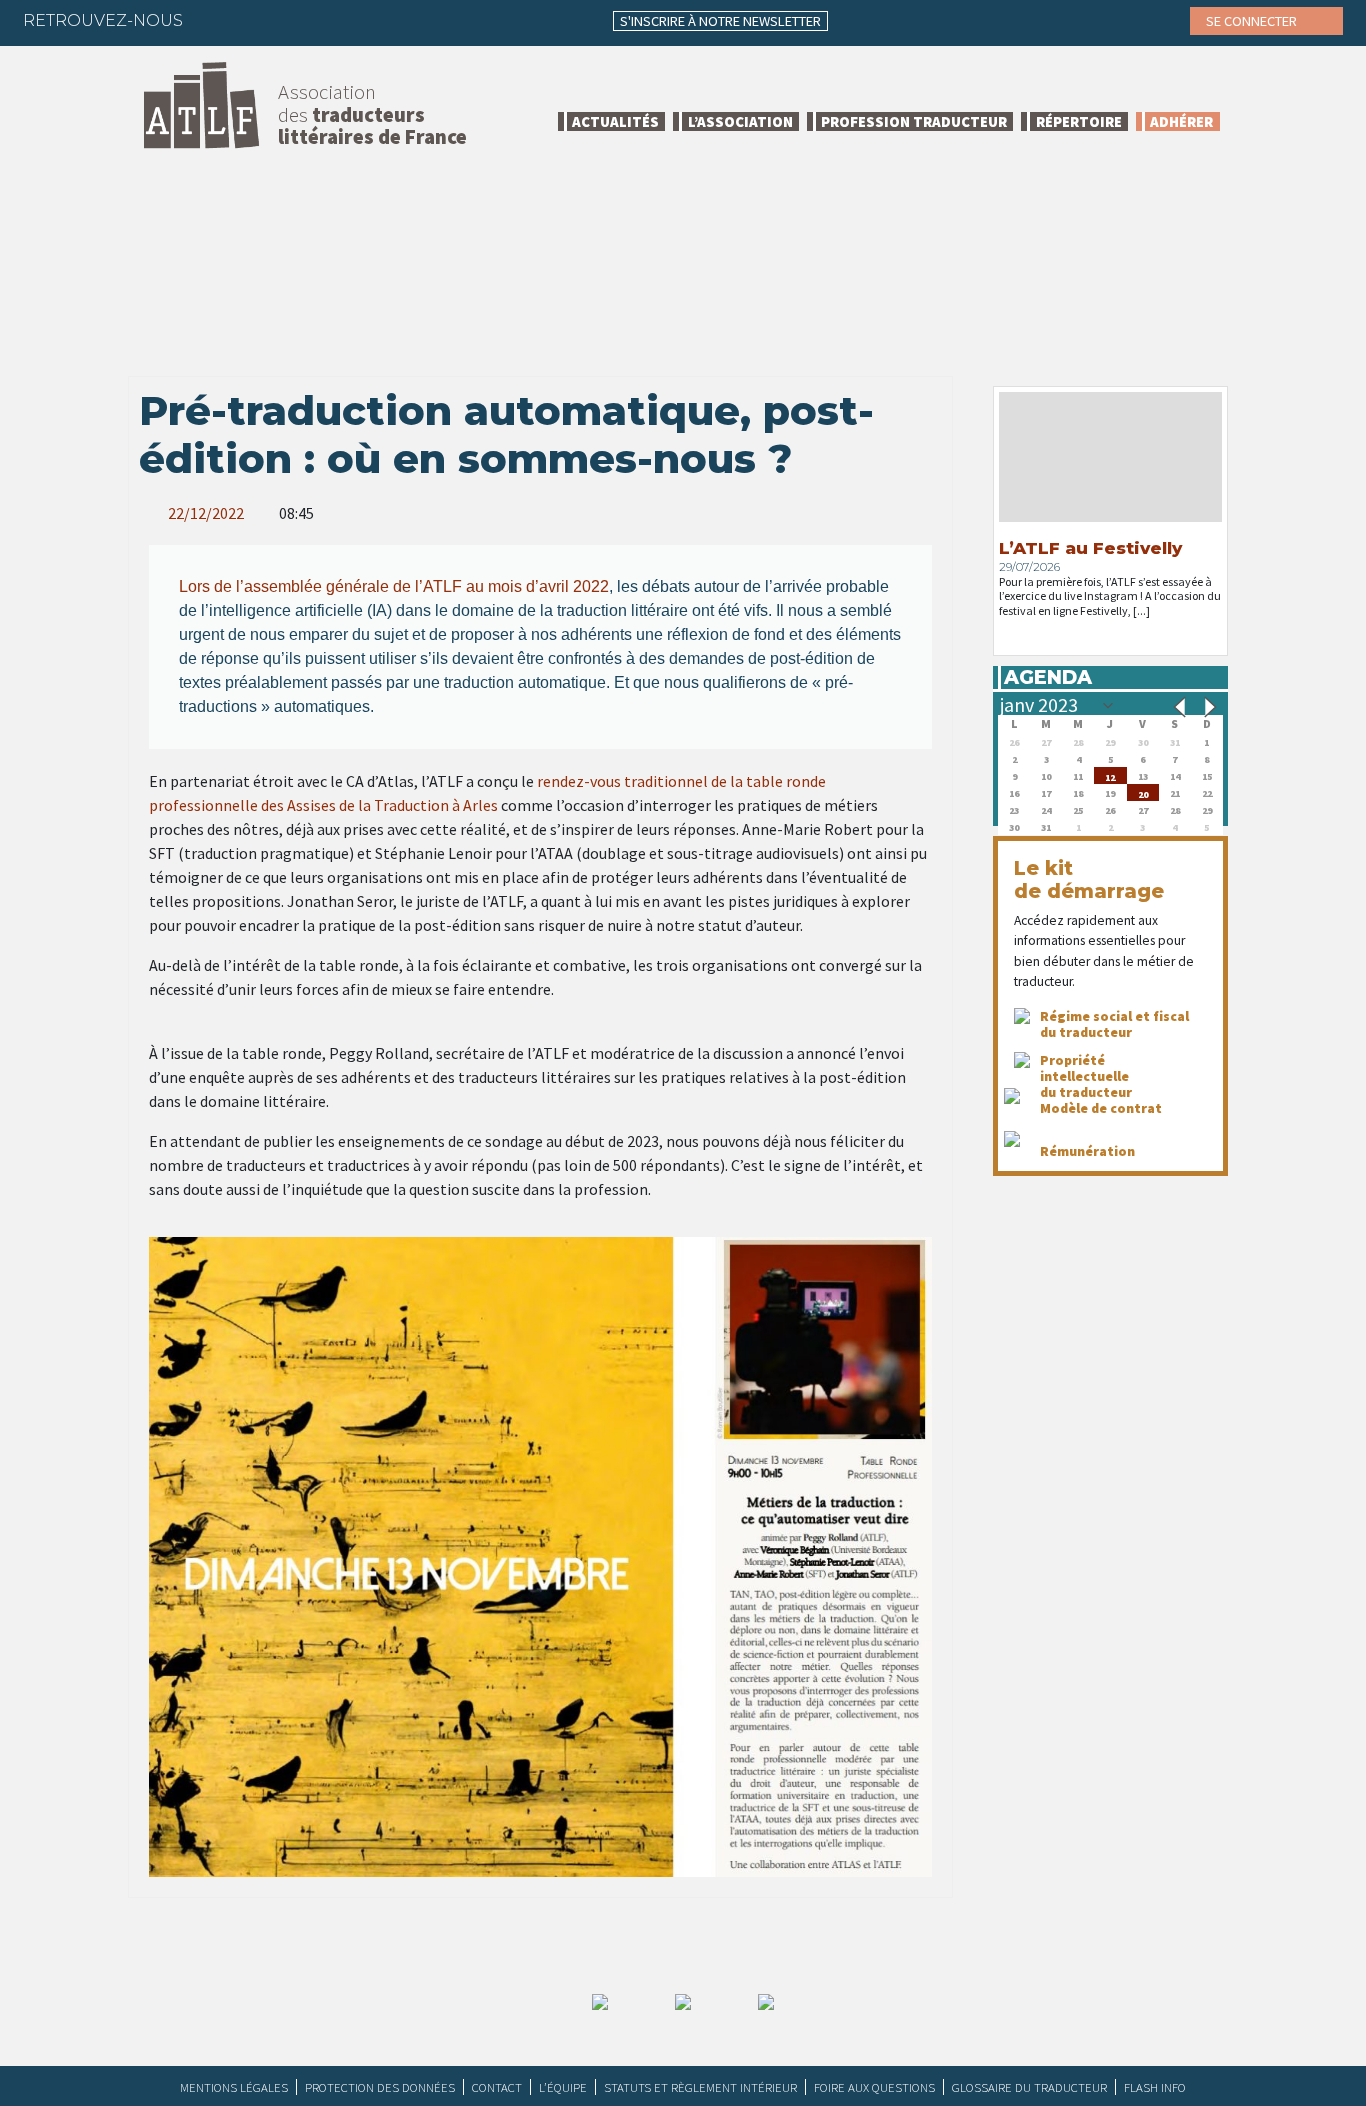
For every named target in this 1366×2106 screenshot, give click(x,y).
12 (1110, 775)
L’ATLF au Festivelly (1090, 548)
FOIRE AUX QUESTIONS (874, 2087)
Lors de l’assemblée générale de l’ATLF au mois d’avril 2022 (394, 586)
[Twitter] (255, 20)
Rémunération (1087, 1151)
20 (1143, 792)
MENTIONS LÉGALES (234, 2087)
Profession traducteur (914, 121)
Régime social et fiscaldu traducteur (1114, 1024)
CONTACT (497, 2087)
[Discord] (411, 20)
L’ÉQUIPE (563, 2087)
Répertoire (1079, 121)
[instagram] (333, 20)
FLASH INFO (1155, 2087)
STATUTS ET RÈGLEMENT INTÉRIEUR (700, 2087)
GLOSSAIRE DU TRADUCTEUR (1029, 2087)
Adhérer (1181, 121)
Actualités (615, 121)
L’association (740, 121)
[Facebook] (216, 20)
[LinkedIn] (294, 20)
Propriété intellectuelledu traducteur (1086, 1076)
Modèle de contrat (1101, 1108)
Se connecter (1253, 21)
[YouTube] (372, 20)
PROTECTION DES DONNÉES (380, 2087)
